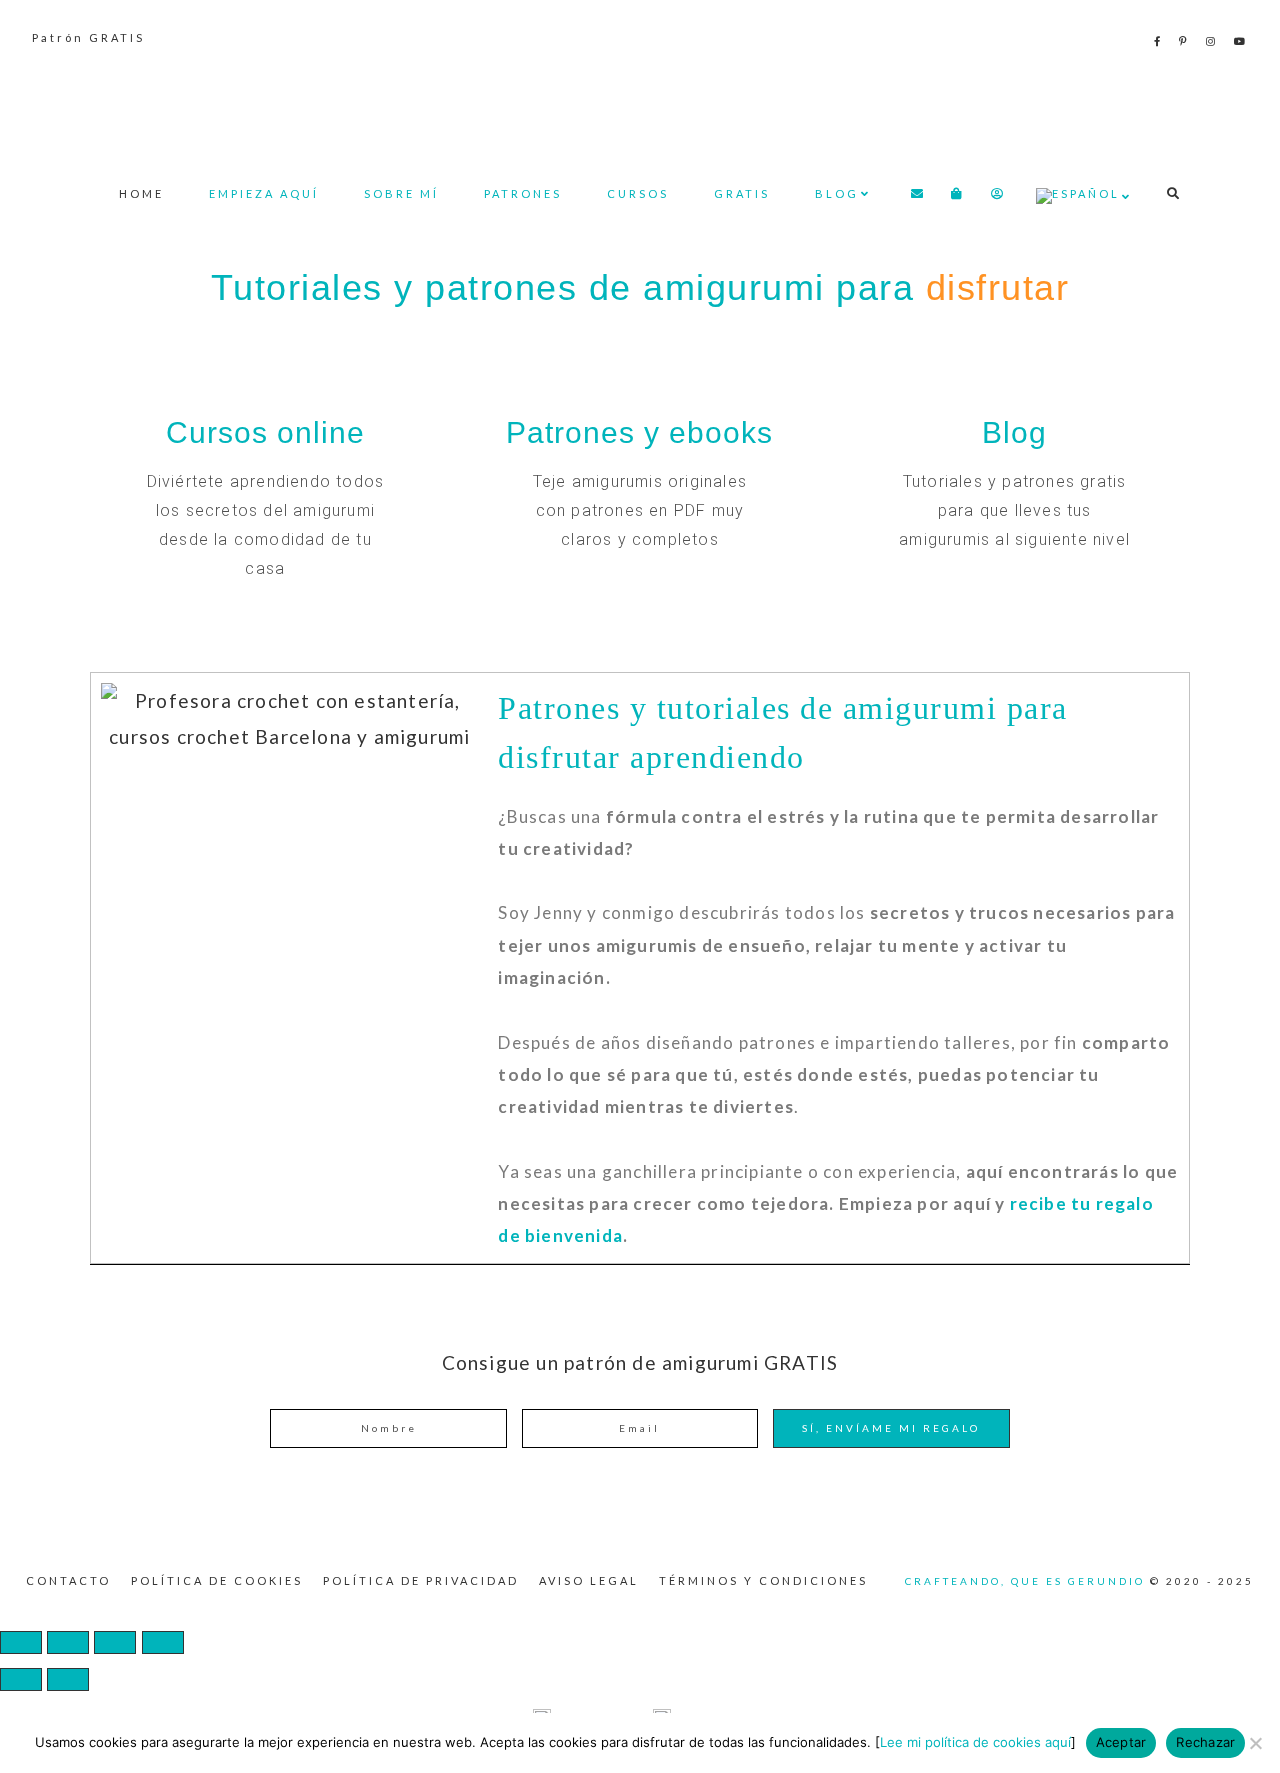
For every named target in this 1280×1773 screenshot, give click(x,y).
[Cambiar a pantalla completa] (68, 1642)
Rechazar (1205, 1742)
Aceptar (1121, 1742)
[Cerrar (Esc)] (163, 1642)
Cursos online (265, 432)
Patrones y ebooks (639, 432)
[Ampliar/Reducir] (21, 1642)
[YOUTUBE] (1241, 41)
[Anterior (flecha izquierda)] (21, 1679)
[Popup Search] (1173, 193)
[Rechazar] (1255, 1743)
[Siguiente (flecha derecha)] (68, 1679)
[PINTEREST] (1184, 41)
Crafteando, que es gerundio (640, 106)
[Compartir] (115, 1642)
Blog (1014, 432)
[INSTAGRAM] (1212, 41)
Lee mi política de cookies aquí (975, 1742)
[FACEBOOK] (1158, 41)
